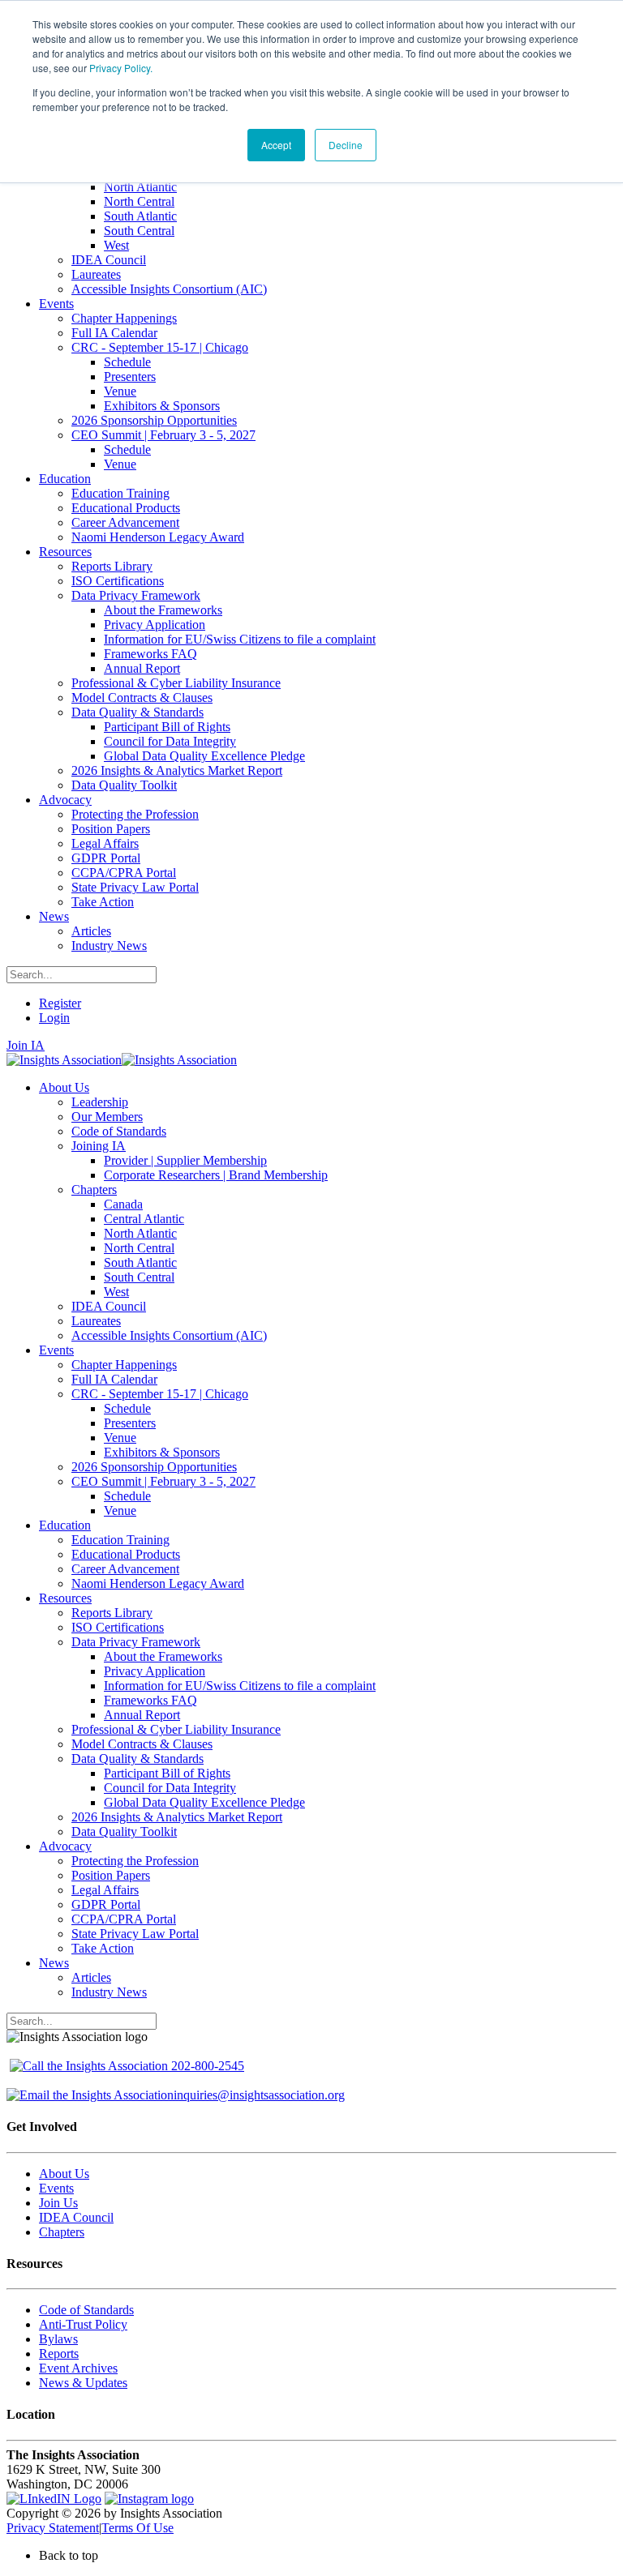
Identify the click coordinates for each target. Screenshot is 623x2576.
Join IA (26, 1045)
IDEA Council (76, 2217)
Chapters (62, 2232)
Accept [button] (276, 145)
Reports (59, 2353)
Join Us (58, 2203)
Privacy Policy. (121, 68)
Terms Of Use (137, 2528)
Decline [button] (346, 145)
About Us (64, 2174)
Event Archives (78, 2368)
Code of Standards (86, 2310)
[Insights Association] (64, 1060)
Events (56, 2188)
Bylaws (58, 2339)
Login (54, 1018)
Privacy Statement (53, 2528)
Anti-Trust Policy (83, 2324)
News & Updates (83, 2383)
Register (60, 1003)
